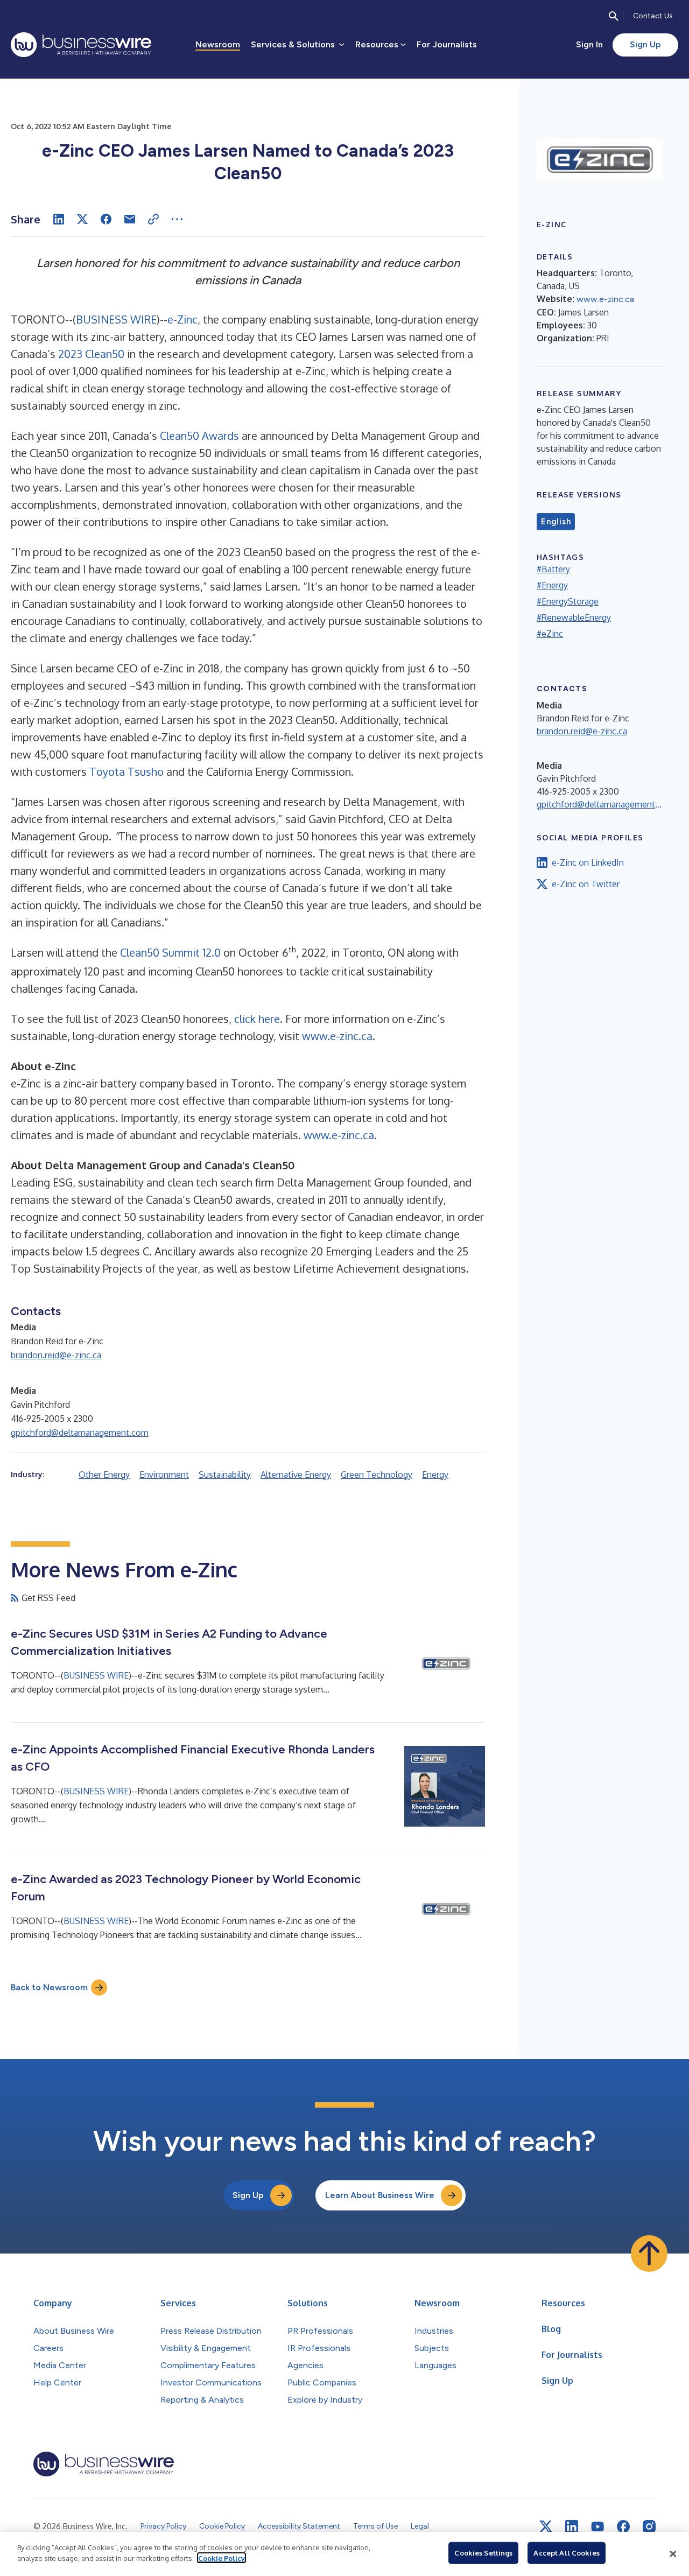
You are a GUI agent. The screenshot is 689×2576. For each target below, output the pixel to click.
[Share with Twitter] (82, 219)
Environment (164, 1475)
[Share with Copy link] (153, 219)
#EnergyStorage (568, 601)
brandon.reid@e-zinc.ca (56, 1355)
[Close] (673, 2554)
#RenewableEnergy (574, 617)
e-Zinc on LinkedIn (588, 862)
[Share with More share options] (177, 219)
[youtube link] (597, 2527)
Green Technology (377, 1475)
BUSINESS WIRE (116, 319)
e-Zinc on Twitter (586, 884)
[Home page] (81, 45)
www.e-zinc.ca (337, 1036)
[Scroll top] (649, 2254)
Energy (435, 1475)
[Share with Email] (130, 219)
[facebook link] (623, 2526)
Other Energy (104, 1475)
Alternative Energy (296, 1475)
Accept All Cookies (566, 2553)
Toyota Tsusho (126, 771)
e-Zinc (182, 319)
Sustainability (225, 1475)
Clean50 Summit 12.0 (170, 952)
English (556, 522)
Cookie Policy (222, 2558)
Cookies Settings (483, 2553)
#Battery (553, 569)
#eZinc (550, 634)
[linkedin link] (572, 2526)
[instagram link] (649, 2526)
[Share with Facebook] (106, 219)
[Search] (614, 16)
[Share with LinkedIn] (59, 219)
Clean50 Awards (199, 436)
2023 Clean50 (91, 354)
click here (257, 1019)
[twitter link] (546, 2526)
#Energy (552, 585)
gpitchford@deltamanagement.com (80, 1433)
